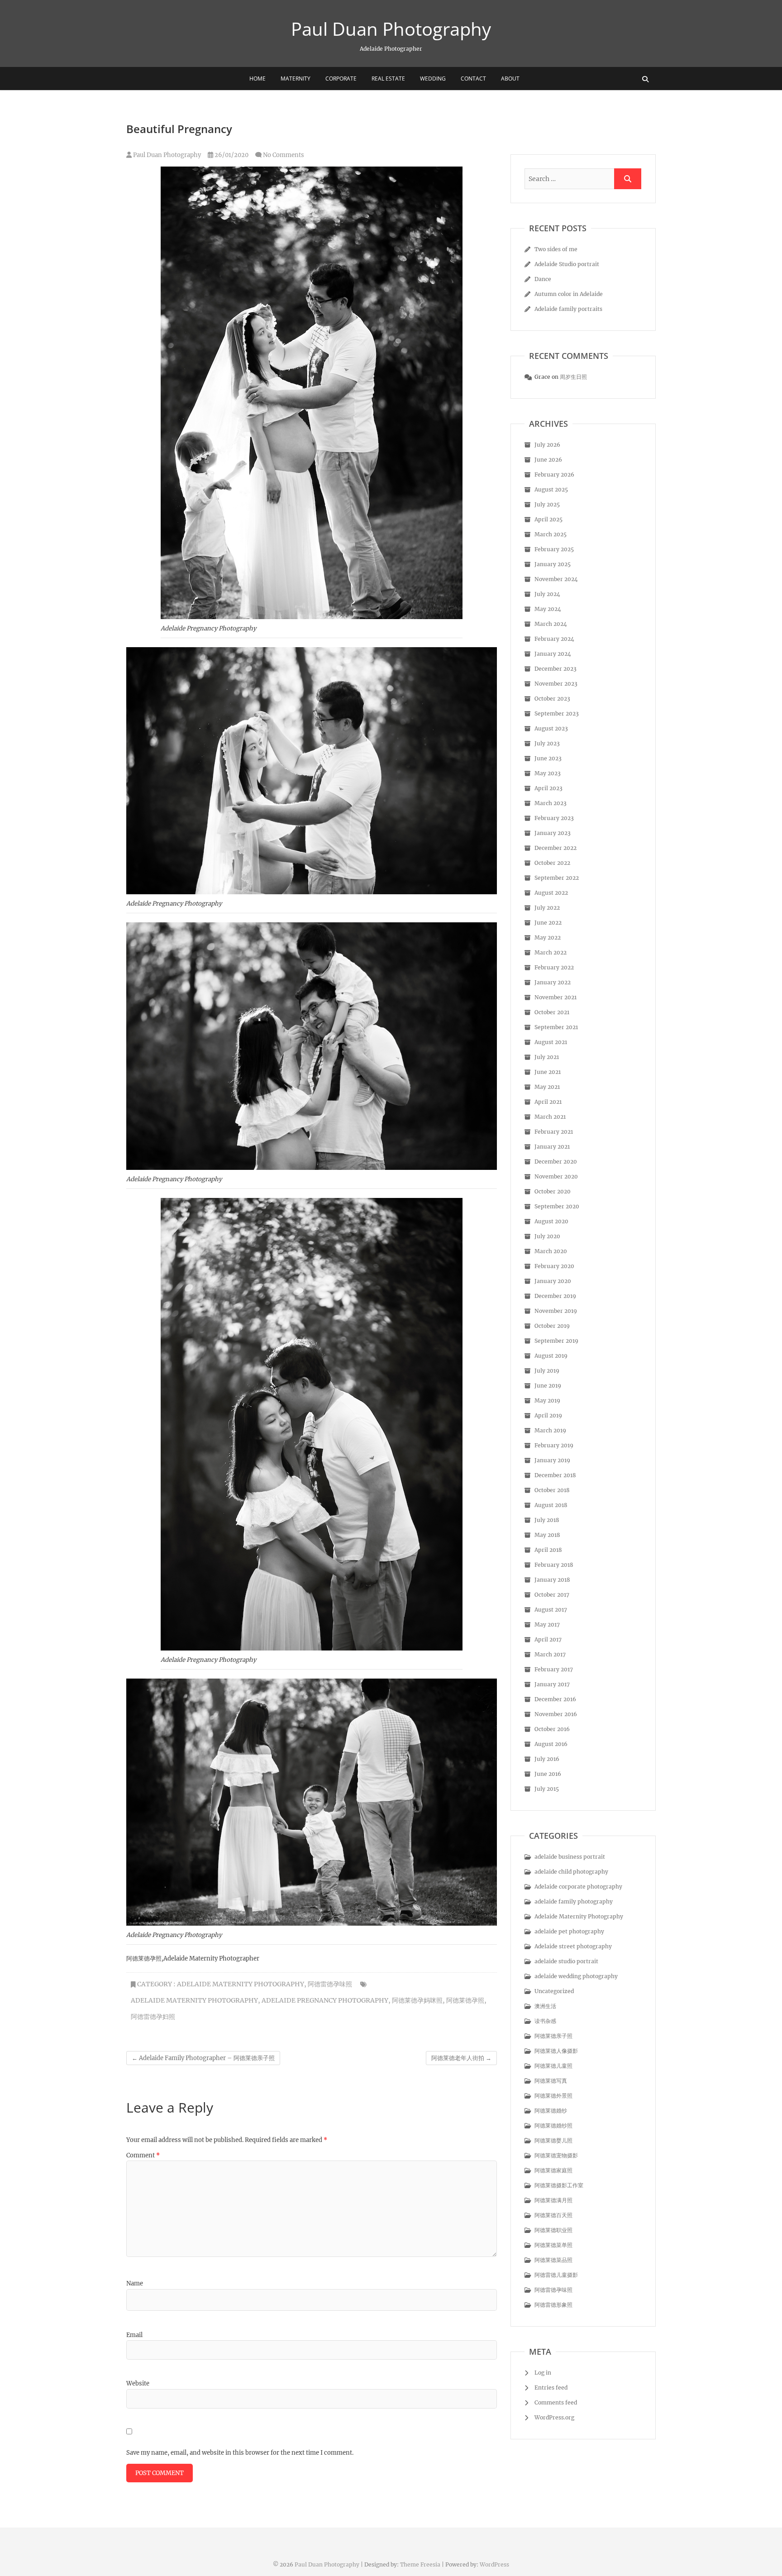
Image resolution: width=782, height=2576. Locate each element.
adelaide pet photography (569, 1931)
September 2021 (556, 1027)
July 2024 (547, 594)
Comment (143, 2155)
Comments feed (556, 2402)
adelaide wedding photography (576, 1976)
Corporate (341, 79)
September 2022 (557, 878)
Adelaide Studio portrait (567, 264)
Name (135, 2283)
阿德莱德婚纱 (551, 2111)
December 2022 (556, 848)
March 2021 (550, 1117)
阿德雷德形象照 (553, 2305)
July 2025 (547, 504)
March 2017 (550, 1654)
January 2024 (553, 654)
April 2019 (548, 1415)
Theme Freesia (420, 2564)
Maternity (296, 79)
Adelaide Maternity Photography (241, 1984)
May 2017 (547, 1624)
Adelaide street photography (573, 1946)
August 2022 (551, 893)
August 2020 (551, 1221)
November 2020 (556, 1176)
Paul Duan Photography (391, 29)
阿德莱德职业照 (553, 2230)
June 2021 (548, 1072)
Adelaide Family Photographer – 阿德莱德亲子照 (203, 2058)
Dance (543, 279)
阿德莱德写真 (551, 2081)
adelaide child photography (571, 1872)
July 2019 (547, 1371)
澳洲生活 (545, 2006)
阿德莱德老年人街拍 (461, 2058)
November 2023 (556, 684)
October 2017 (552, 1595)
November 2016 (556, 1714)
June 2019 (548, 1386)
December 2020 (556, 1162)
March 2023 (551, 803)
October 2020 (553, 1191)
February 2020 (554, 1266)
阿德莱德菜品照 (553, 2260)
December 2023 (556, 669)
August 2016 (551, 1744)
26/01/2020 (231, 155)
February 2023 (554, 818)
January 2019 (552, 1460)
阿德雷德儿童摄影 (556, 2275)
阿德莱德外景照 (553, 2096)
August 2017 (551, 1610)
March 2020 (551, 1251)
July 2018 (547, 1520)
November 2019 (556, 1311)
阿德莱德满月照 (553, 2200)
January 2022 (553, 982)
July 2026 (547, 445)
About (510, 79)
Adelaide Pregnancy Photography (325, 2000)
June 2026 (548, 460)
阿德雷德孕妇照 (153, 2017)
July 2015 (547, 1789)
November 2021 (556, 997)
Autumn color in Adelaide (569, 294)
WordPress (494, 2564)
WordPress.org (554, 2417)
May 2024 (548, 609)
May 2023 (548, 773)
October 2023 (552, 699)
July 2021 (547, 1057)
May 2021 (547, 1087)
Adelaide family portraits (568, 309)
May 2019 (547, 1400)
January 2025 (553, 564)
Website (138, 2383)
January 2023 (553, 833)
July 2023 (547, 743)
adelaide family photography (574, 1901)
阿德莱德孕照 (465, 2000)
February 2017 (554, 1669)
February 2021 (554, 1132)
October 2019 (552, 1326)
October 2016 (552, 1729)
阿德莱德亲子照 (553, 2036)
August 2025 (551, 489)
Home (257, 79)
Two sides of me (556, 249)
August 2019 (551, 1356)
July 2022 (547, 908)
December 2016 (555, 1699)
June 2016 (548, 1774)
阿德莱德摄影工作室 (559, 2185)
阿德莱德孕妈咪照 (417, 2000)
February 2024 (554, 639)
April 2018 (548, 1550)
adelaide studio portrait (566, 1961)
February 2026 (554, 475)
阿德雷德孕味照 (330, 1984)
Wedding (433, 79)
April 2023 (548, 788)
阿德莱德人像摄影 (556, 2051)
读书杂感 (545, 2021)
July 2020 (547, 1236)
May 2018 (547, 1535)
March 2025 (551, 534)
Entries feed (551, 2388)
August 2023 (551, 728)
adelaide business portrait (570, 1857)
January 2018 (552, 1580)
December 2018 (555, 1475)
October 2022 (552, 863)
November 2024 (556, 579)
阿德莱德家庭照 (553, 2170)
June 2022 (548, 923)
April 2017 (548, 1639)
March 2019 (550, 1430)
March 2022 (551, 952)
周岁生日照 (573, 377)
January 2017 (552, 1684)
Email (134, 2335)
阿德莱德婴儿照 (553, 2140)
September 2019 (556, 1341)
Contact (473, 79)
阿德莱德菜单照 (553, 2245)
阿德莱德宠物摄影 (556, 2155)
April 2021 (548, 1102)
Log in (543, 2373)
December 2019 (555, 1296)
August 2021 (551, 1042)
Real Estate (388, 79)
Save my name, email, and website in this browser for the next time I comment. (240, 2453)
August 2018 (551, 1505)
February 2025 (554, 549)
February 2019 (554, 1445)
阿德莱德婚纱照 (553, 2125)
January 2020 (553, 1281)
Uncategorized (554, 1991)
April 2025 (548, 519)
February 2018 (554, 1565)
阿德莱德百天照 (553, 2215)
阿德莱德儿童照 (553, 2066)
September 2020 (557, 1206)
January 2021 (552, 1147)
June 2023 (548, 758)
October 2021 (552, 1012)
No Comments (284, 155)
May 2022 (548, 937)
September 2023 (557, 713)
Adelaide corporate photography (578, 1887)
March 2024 (551, 624)
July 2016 (547, 1759)
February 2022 (554, 967)
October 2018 (552, 1490)
